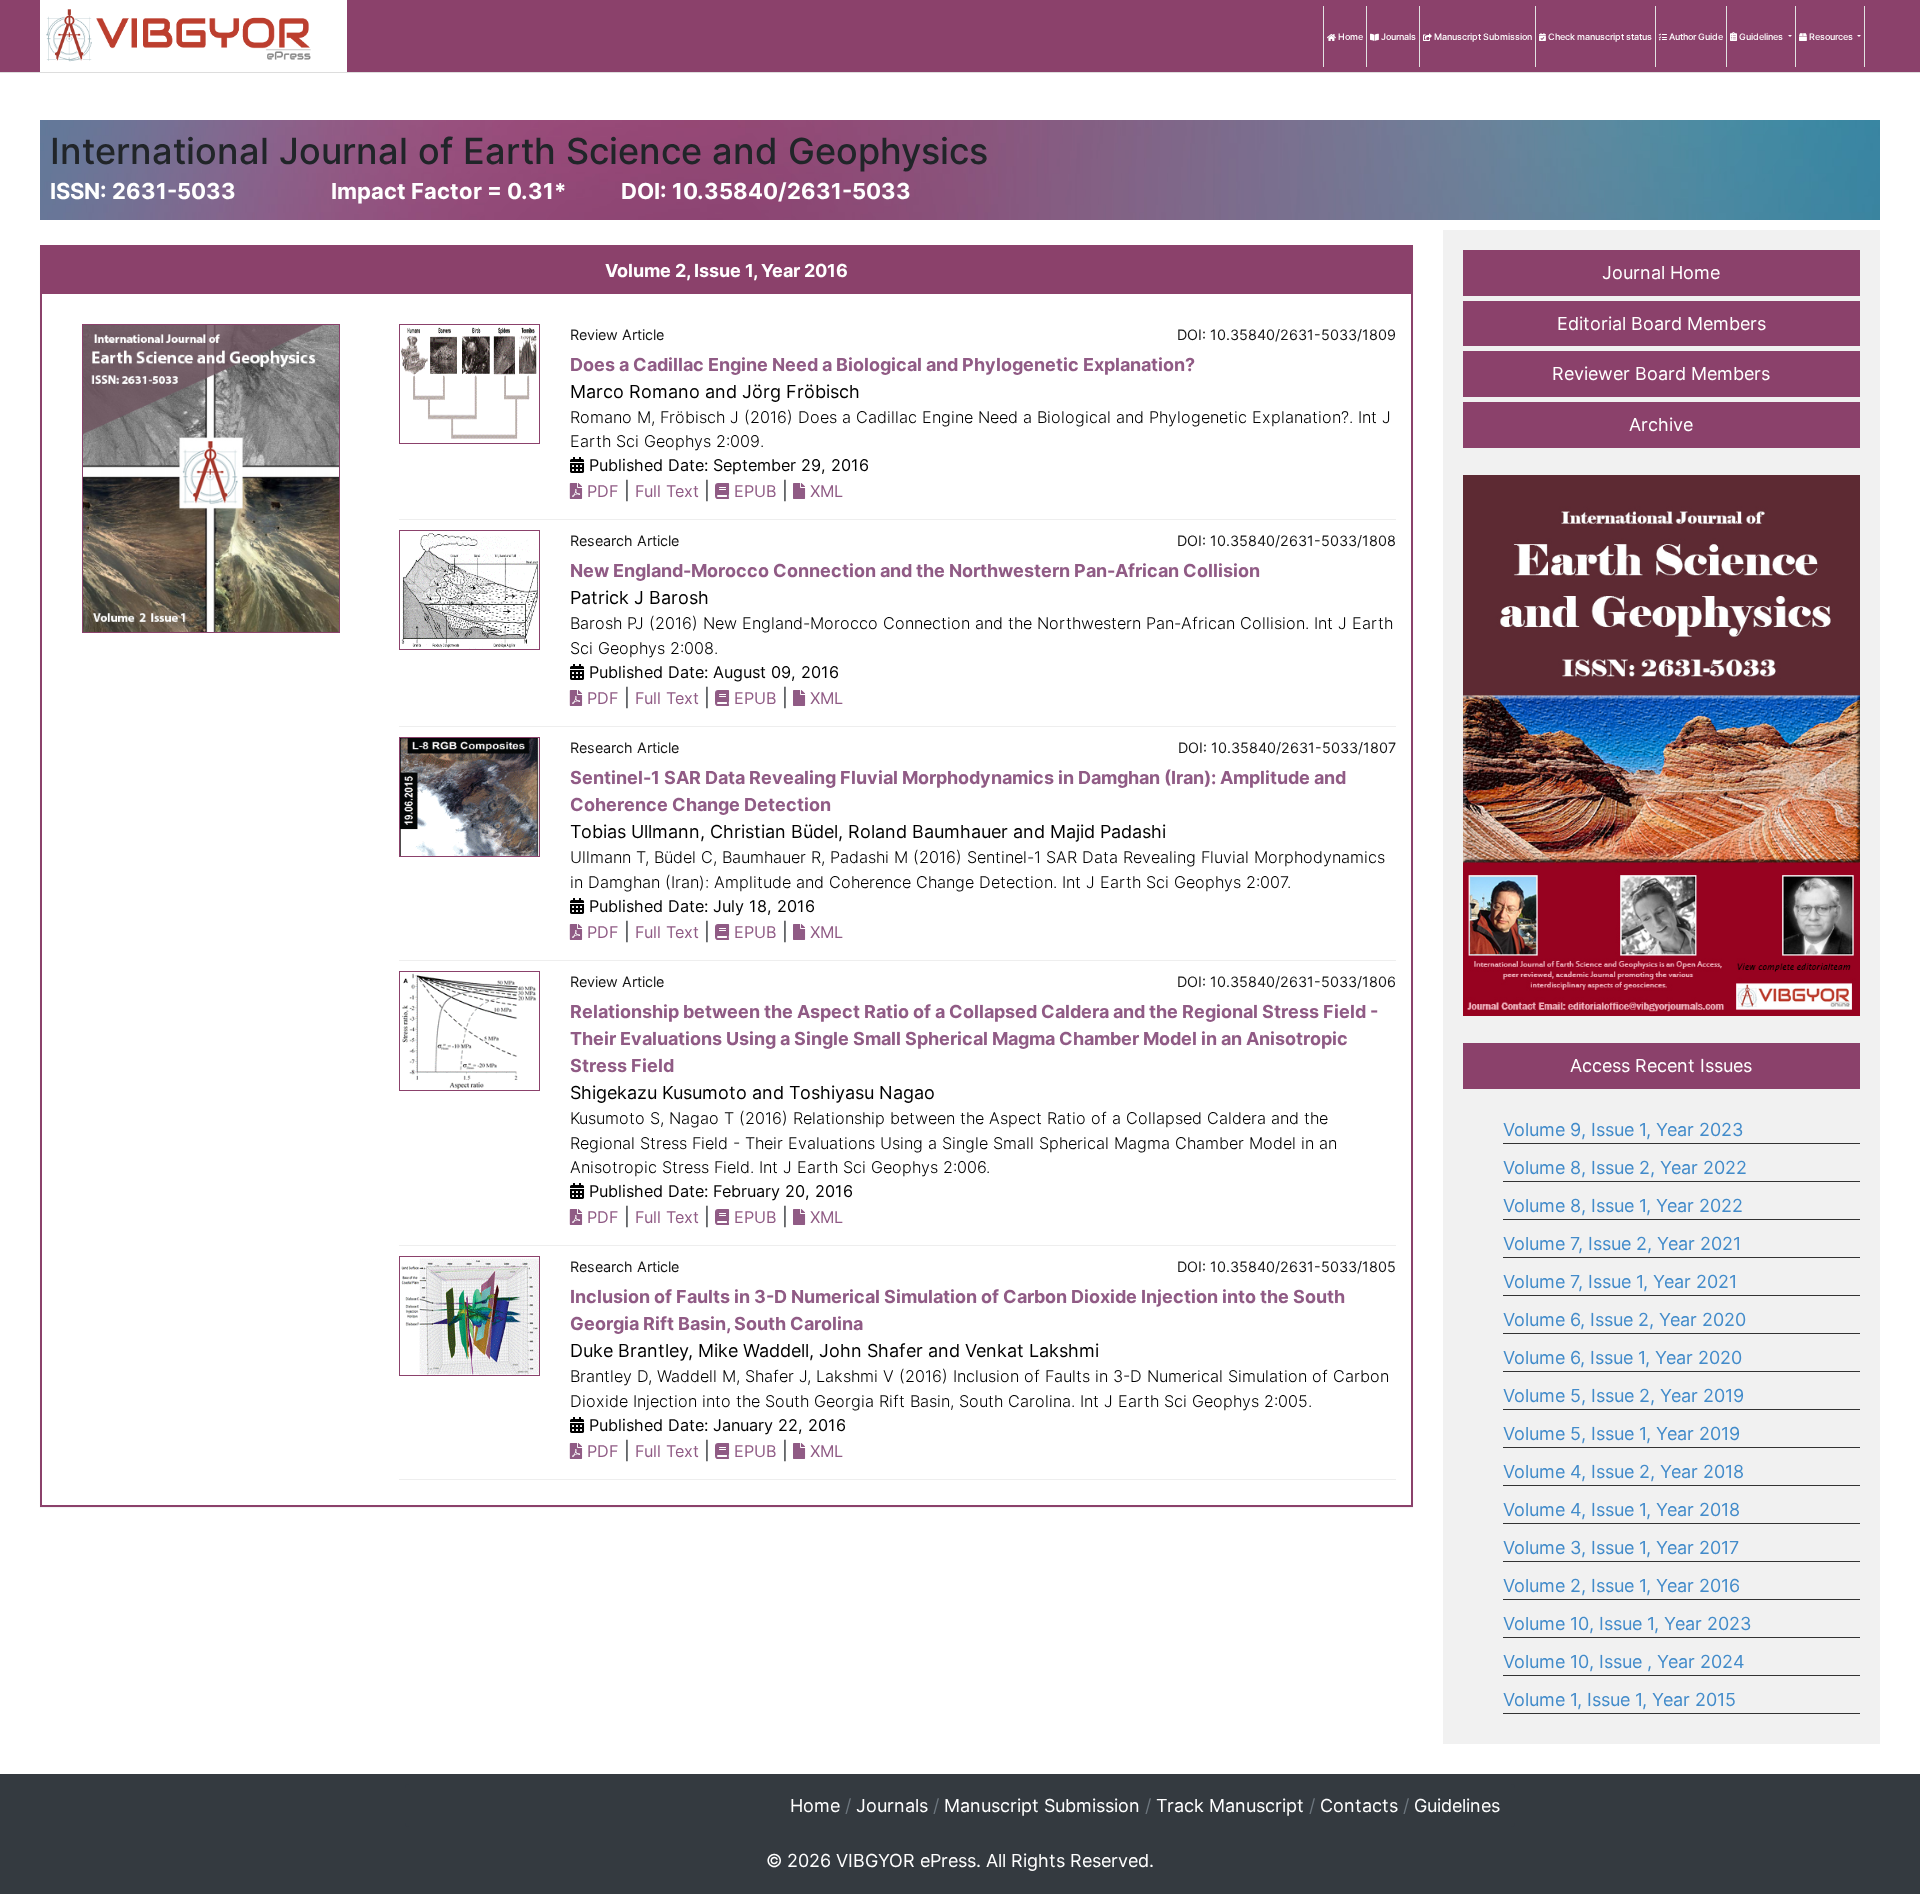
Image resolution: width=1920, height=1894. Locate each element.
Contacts (1359, 1805)
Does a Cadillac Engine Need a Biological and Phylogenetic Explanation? (882, 364)
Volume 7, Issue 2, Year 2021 (1622, 1243)
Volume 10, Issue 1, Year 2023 (1627, 1623)
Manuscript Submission (1482, 36)
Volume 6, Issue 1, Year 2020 (1622, 1357)
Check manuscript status (1599, 36)
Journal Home (1661, 272)
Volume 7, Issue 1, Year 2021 (1620, 1281)
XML (824, 491)
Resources (1831, 36)
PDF (600, 491)
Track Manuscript (1230, 1805)
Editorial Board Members (1661, 323)
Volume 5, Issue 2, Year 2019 (1623, 1395)
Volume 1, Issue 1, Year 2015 (1619, 1699)
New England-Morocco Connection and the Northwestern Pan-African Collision (915, 570)
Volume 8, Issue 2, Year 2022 (1625, 1167)
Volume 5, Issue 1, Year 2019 (1621, 1433)
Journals (1397, 36)
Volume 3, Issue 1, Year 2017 (1621, 1547)
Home (1349, 36)
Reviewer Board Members (1661, 373)
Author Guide (1695, 36)
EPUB (753, 491)
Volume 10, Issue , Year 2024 (1624, 1661)
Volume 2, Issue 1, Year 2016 (1621, 1585)
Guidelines (1761, 36)
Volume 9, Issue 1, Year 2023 (1623, 1129)
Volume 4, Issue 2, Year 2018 (1623, 1471)
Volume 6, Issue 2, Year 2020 (1624, 1319)
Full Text (667, 491)
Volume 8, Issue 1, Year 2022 (1623, 1205)
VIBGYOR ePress (906, 1860)
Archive (1661, 424)
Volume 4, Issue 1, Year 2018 (1621, 1509)
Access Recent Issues (1661, 1065)
